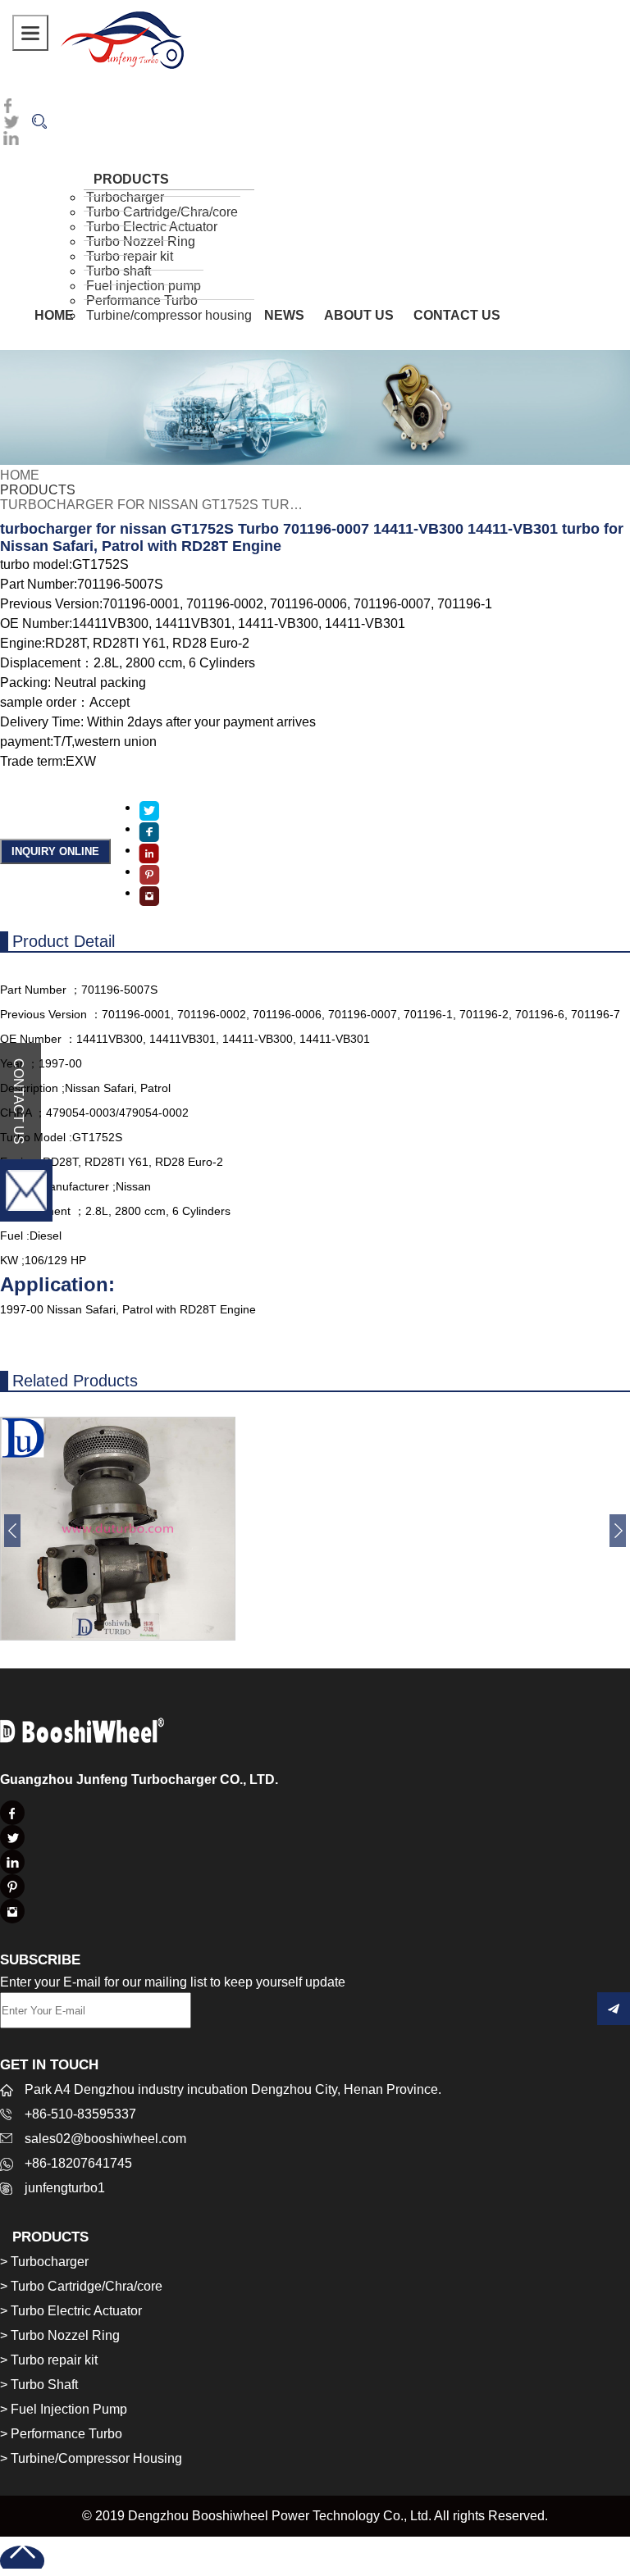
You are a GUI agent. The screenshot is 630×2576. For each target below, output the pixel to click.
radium (122, 39)
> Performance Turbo (61, 2434)
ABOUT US (359, 315)
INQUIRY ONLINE (55, 851)
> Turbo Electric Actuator (71, 2311)
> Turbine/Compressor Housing (91, 2458)
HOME (54, 315)
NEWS (284, 315)
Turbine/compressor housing (169, 315)
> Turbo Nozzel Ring (60, 2335)
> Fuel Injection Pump (64, 2409)
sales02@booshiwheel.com (105, 2139)
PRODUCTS (38, 490)
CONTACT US (457, 315)
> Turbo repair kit (49, 2360)
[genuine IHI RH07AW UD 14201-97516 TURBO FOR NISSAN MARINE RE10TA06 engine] (118, 1636)
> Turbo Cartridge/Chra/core (81, 2286)
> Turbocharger (44, 2262)
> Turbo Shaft (39, 2385)
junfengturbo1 (65, 2188)
